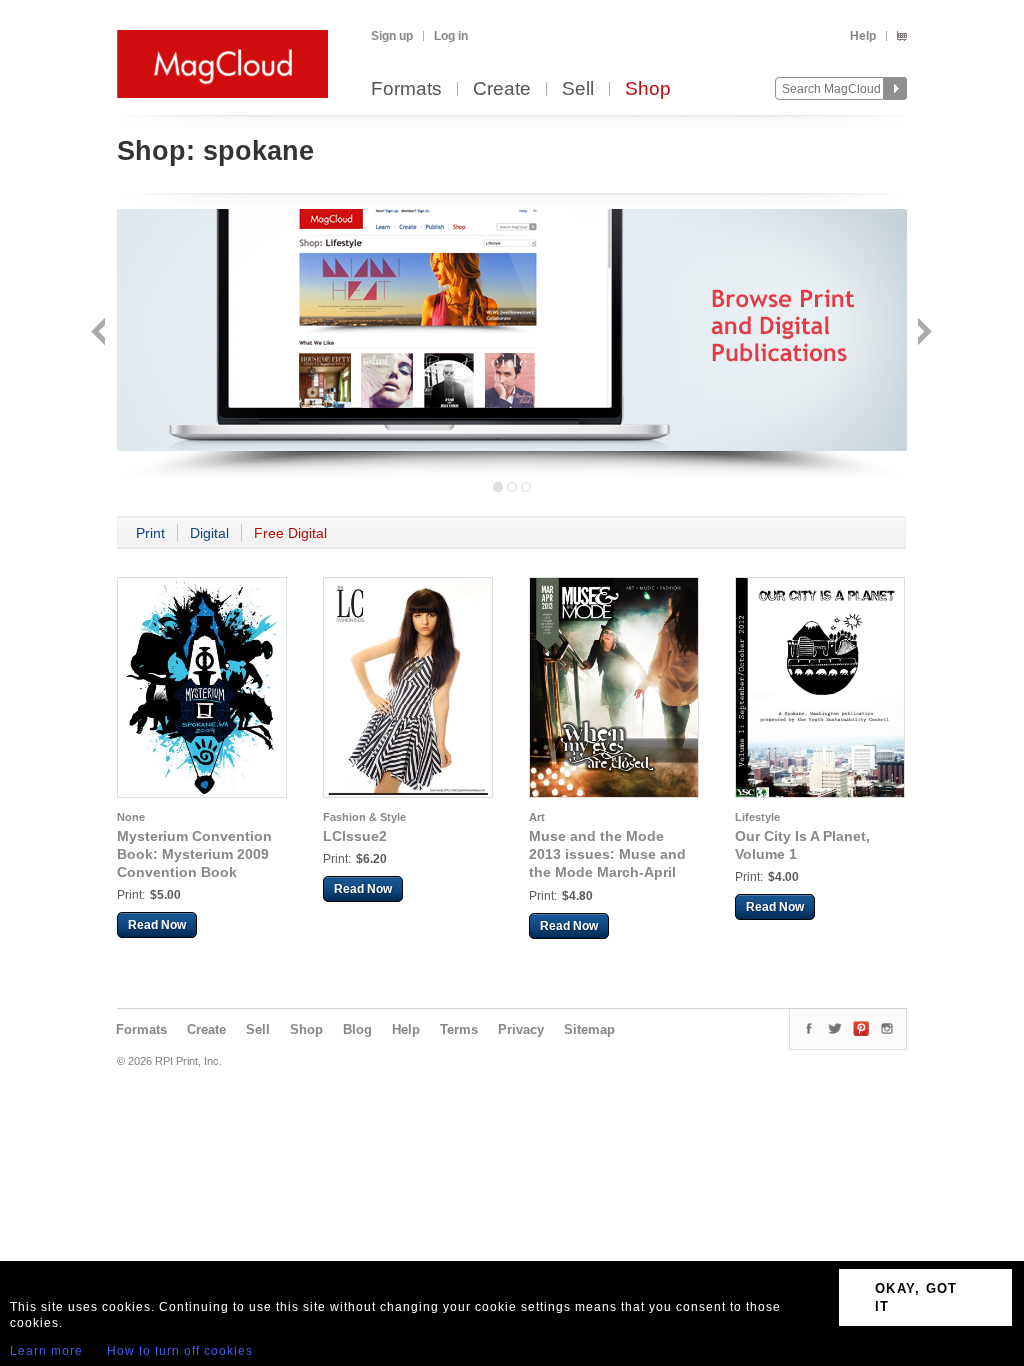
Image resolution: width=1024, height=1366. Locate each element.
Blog (357, 1029)
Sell (578, 89)
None (131, 817)
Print (150, 533)
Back (100, 333)
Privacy (521, 1029)
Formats (406, 89)
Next (922, 333)
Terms (459, 1029)
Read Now (157, 925)
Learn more (46, 1351)
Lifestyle (757, 817)
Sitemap (589, 1029)
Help (863, 36)
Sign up (392, 36)
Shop (648, 89)
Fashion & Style (364, 817)
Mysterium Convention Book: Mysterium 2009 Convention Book (194, 854)
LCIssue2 (355, 836)
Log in (451, 36)
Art (537, 817)
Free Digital (290, 533)
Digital (209, 533)
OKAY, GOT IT (916, 1297)
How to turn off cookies (180, 1351)
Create (502, 89)
